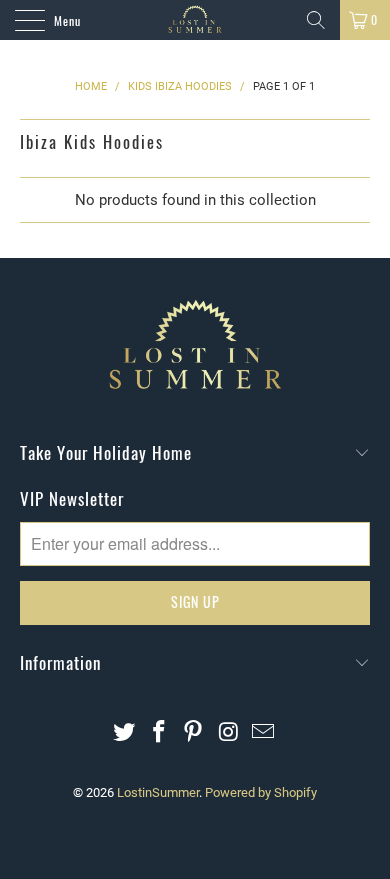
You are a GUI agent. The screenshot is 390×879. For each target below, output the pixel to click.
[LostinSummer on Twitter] (125, 733)
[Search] (316, 20)
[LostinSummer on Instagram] (229, 733)
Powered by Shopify (261, 792)
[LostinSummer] (195, 20)
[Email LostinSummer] (264, 733)
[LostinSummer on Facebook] (159, 733)
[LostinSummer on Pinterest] (194, 733)
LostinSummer (158, 792)
